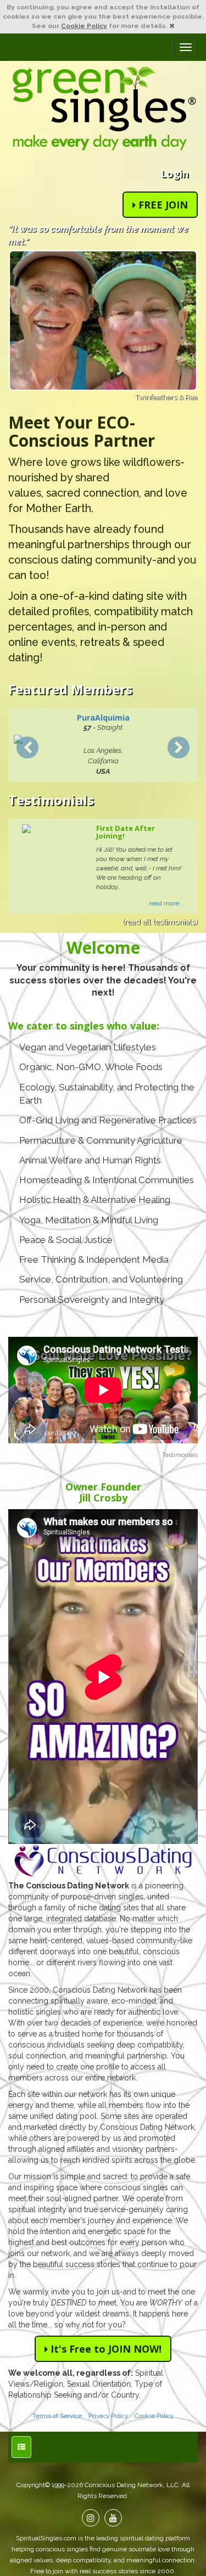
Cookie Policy (84, 26)
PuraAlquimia (103, 718)
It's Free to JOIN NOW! (105, 2349)
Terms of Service (57, 2416)
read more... (166, 903)
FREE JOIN (162, 205)
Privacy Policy (108, 2416)
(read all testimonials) (160, 922)
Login (174, 173)
